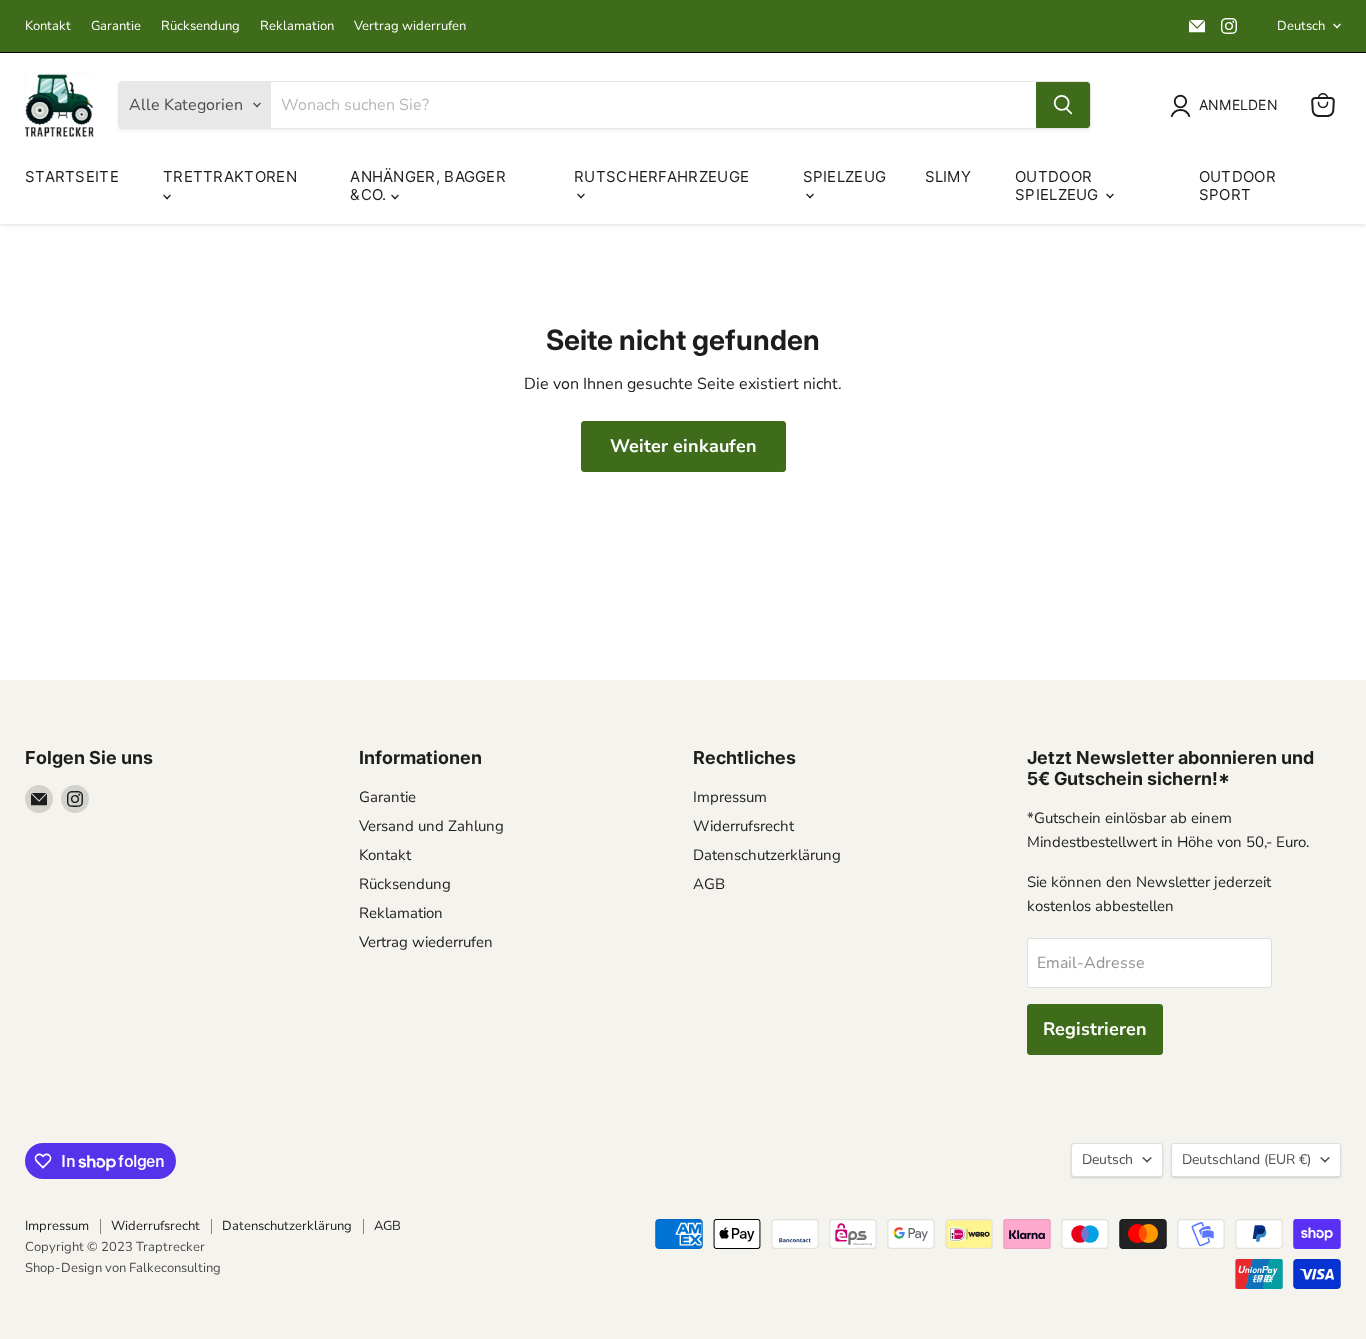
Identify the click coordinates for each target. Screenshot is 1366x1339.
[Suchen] (1063, 105)
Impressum (730, 797)
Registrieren (1095, 1029)
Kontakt (48, 26)
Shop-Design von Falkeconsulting (123, 1268)
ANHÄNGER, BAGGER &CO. (428, 185)
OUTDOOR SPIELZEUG (1059, 185)
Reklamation (297, 26)
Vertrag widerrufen (410, 26)
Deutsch (1301, 26)
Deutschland (1246, 1159)
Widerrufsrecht (743, 826)
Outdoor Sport (1237, 185)
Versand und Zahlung (431, 826)
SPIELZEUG (845, 176)
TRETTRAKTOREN (230, 176)
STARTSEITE (72, 176)
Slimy (948, 176)
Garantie (116, 26)
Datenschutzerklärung (767, 855)
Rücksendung (200, 26)
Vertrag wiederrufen (426, 942)
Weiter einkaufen (683, 446)
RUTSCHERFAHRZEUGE (661, 176)
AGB (709, 884)
